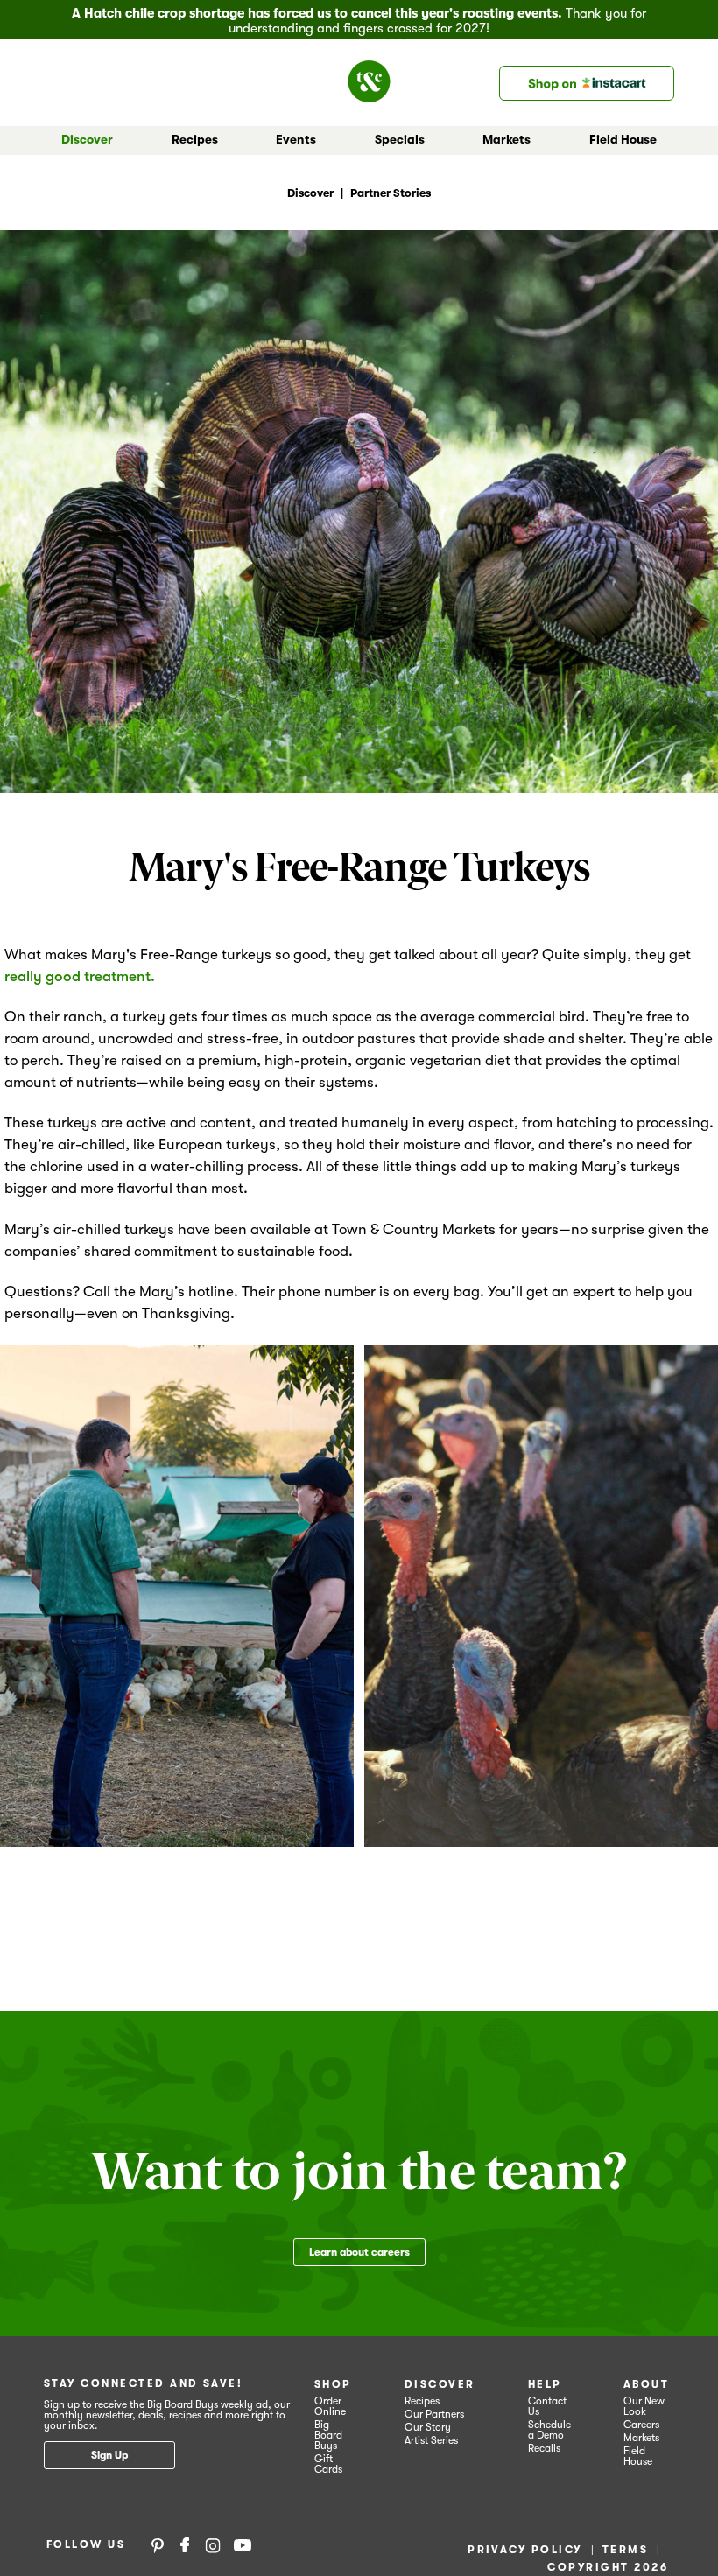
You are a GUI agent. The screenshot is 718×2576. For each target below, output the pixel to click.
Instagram (213, 2544)
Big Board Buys (328, 2435)
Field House (623, 139)
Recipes (195, 139)
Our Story (428, 2427)
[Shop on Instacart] (587, 83)
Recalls (544, 2448)
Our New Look (644, 2406)
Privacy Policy (525, 2550)
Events (296, 139)
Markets (641, 2438)
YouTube (243, 2544)
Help (545, 2384)
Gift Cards (328, 2464)
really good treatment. (80, 976)
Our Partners (434, 2414)
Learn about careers (359, 2252)
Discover (440, 2384)
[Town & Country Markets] (376, 76)
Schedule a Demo (549, 2430)
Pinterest (158, 2544)
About (646, 2384)
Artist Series (431, 2440)
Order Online (330, 2406)
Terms (625, 2550)
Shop (333, 2384)
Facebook (185, 2544)
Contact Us (547, 2406)
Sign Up (109, 2455)
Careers (641, 2425)
